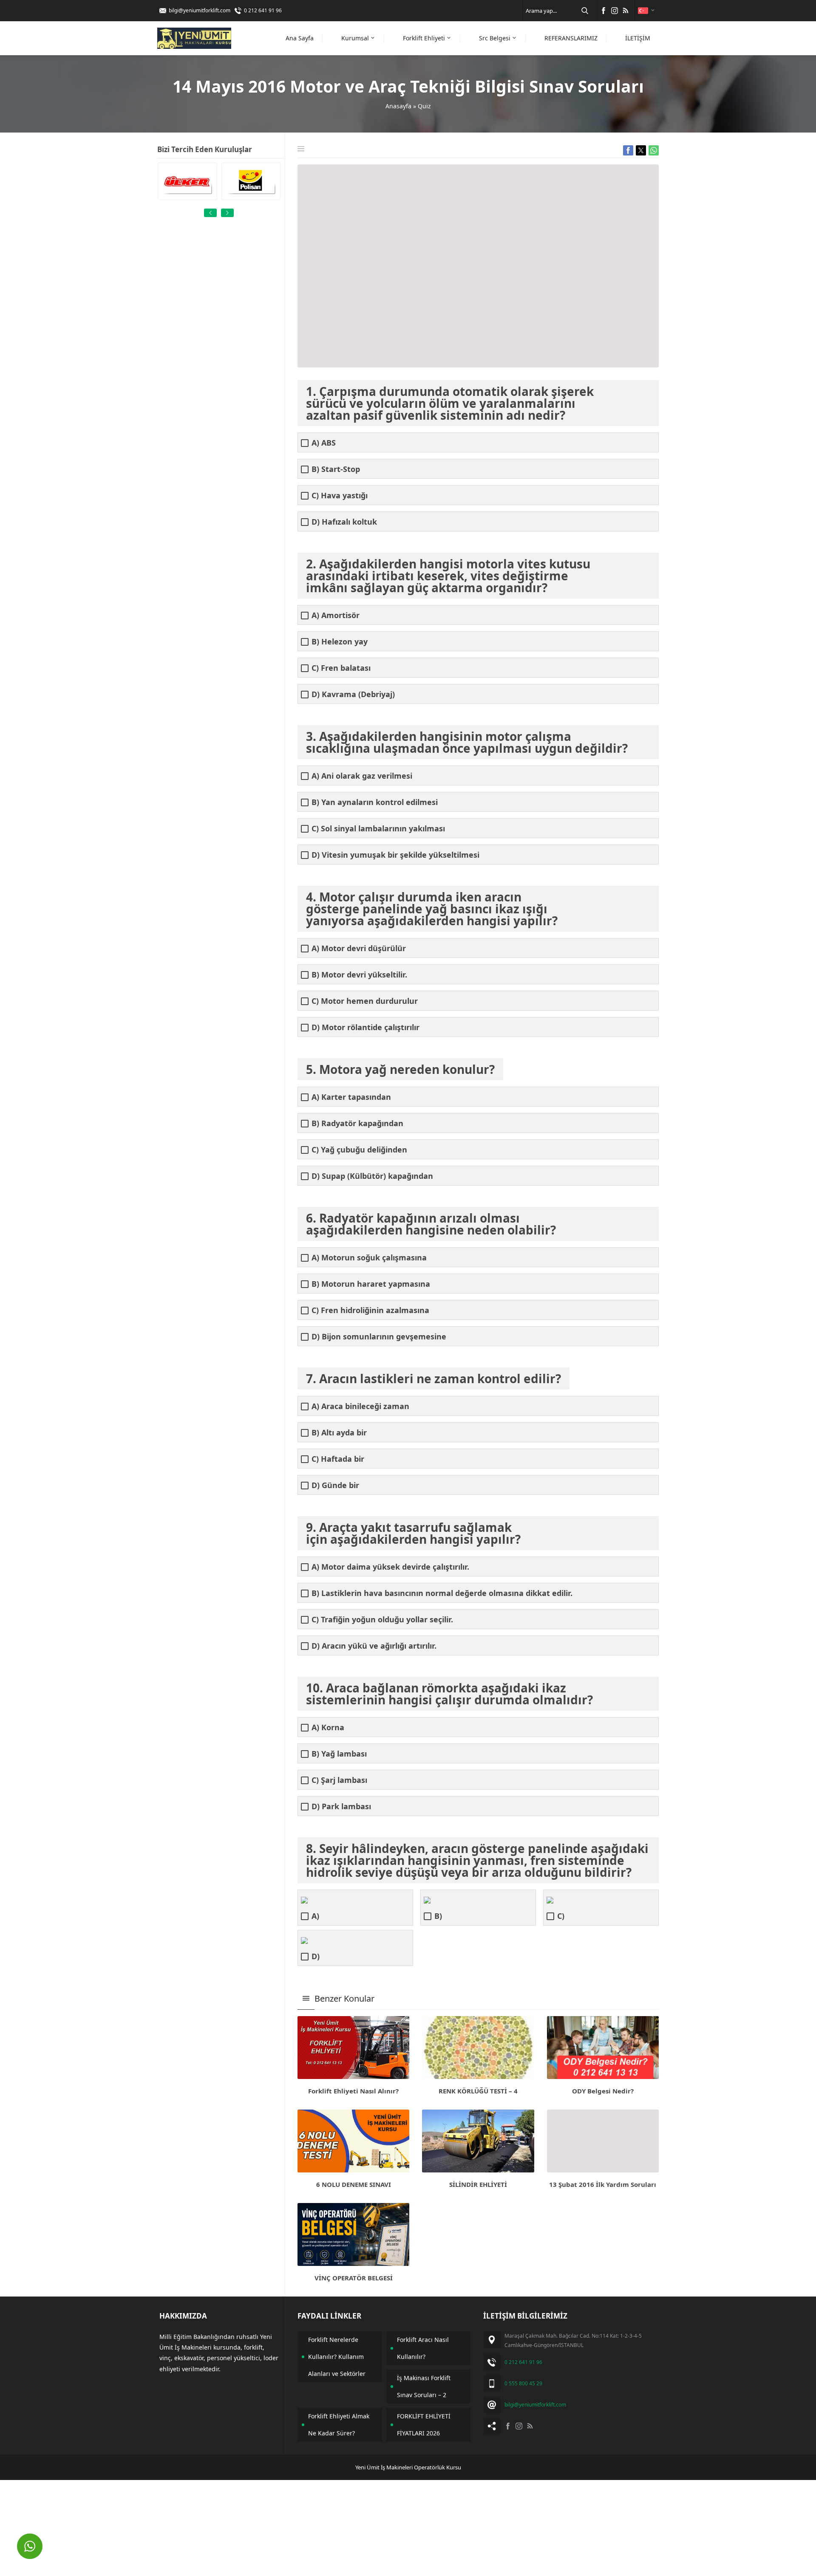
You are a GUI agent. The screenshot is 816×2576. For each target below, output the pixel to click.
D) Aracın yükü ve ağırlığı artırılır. (374, 1646)
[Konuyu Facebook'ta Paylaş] (628, 150)
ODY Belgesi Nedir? (603, 2091)
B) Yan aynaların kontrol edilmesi (375, 802)
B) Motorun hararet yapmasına (371, 1284)
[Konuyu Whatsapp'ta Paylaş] (654, 150)
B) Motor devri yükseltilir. (359, 975)
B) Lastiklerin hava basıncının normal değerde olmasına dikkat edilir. (442, 1593)
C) (561, 1916)
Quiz (424, 106)
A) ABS (324, 443)
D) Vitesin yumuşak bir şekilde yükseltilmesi (395, 855)
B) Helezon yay (340, 642)
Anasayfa (398, 106)
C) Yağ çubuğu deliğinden (359, 1150)
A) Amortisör (336, 615)
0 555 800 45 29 (523, 2383)
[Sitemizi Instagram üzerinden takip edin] (615, 11)
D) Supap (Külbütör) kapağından (372, 1176)
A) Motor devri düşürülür (359, 948)
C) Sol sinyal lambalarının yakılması (378, 829)
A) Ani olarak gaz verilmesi (362, 776)
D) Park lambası (341, 1806)
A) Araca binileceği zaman (360, 1406)
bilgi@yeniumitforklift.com (200, 10)
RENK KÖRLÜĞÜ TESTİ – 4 (478, 2091)
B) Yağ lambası (339, 1754)
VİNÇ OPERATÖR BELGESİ (354, 2278)
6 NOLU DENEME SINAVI (354, 2184)
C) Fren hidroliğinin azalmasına (370, 1310)
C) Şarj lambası (339, 1780)
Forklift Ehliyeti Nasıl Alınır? (353, 2091)
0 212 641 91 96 (263, 10)
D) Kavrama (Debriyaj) (353, 694)
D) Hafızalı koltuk (344, 522)
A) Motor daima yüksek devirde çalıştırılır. (390, 1567)
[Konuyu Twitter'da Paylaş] (641, 150)
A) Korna (328, 1727)
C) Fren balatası (341, 668)
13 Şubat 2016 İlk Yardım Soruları (603, 2184)
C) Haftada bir (338, 1459)
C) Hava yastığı (340, 496)
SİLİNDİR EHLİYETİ (478, 2184)
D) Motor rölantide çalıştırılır (365, 1027)
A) (315, 1916)
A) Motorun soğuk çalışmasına (369, 1258)
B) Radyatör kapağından (357, 1123)
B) (438, 1916)
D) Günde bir (335, 1485)
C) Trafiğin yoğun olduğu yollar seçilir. (382, 1620)
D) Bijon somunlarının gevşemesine (379, 1337)
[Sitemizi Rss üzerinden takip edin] (626, 11)
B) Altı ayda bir (339, 1433)
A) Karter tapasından (351, 1097)
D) (316, 1956)
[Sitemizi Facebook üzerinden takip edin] (603, 11)
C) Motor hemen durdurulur (365, 1001)
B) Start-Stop (336, 469)
